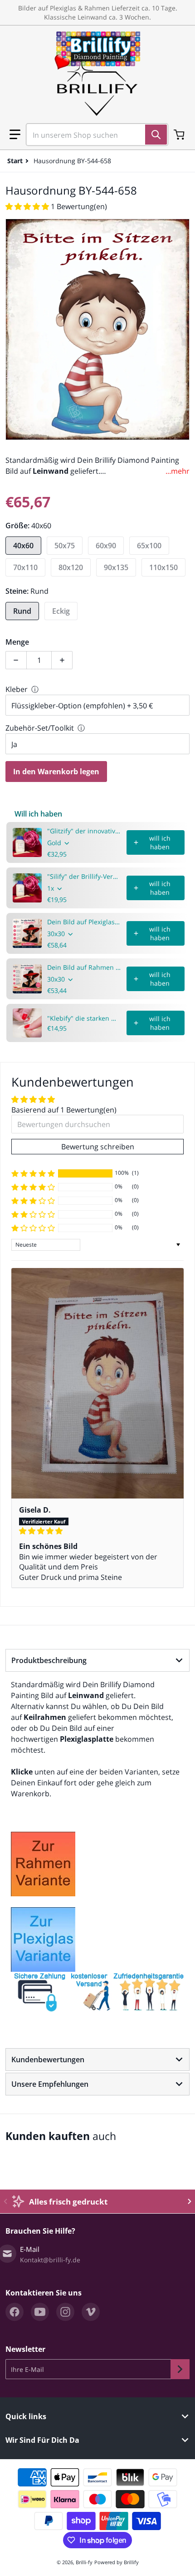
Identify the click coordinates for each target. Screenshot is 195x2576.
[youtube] (40, 2312)
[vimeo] (91, 2312)
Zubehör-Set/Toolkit (40, 728)
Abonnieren (180, 2369)
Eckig (61, 611)
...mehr (178, 471)
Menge (17, 642)
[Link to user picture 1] (97, 1383)
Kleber (17, 689)
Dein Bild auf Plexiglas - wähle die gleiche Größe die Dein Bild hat (84, 922)
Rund (22, 611)
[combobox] (93, 135)
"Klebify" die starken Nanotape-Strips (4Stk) (84, 1018)
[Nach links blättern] (5, 2201)
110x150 (163, 567)
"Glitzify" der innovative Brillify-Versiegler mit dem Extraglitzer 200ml (84, 831)
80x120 (71, 567)
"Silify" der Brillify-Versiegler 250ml (84, 876)
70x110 (25, 567)
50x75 (65, 546)
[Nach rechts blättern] (190, 2201)
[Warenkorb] (180, 135)
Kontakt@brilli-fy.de (50, 2260)
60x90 (106, 546)
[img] (97, 1531)
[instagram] (65, 2312)
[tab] (97, 1660)
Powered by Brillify (117, 2562)
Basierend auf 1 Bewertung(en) (64, 1110)
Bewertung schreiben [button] (98, 1147)
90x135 (116, 567)
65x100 (149, 546)
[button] (15, 135)
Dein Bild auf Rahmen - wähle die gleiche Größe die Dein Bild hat (84, 967)
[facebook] (15, 2312)
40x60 (23, 546)
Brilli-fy (84, 2562)
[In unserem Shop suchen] (156, 135)
